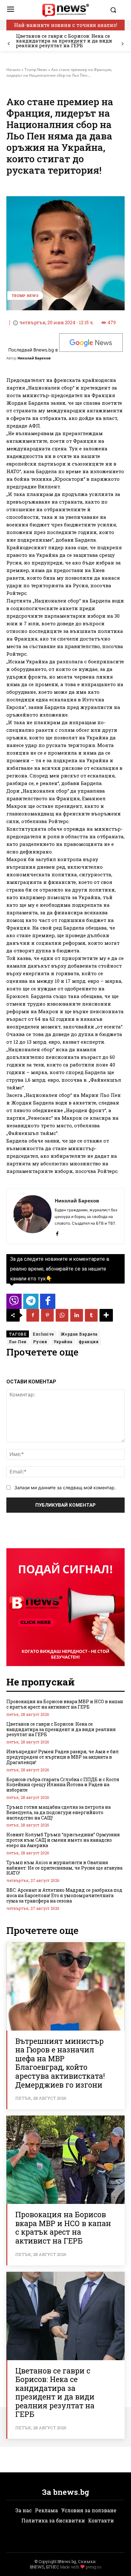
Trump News (36, 70)
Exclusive (43, 1334)
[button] (116, 10)
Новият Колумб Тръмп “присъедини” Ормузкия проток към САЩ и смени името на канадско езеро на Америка (63, 1840)
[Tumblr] (91, 1315)
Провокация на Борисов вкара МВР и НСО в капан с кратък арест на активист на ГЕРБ (65, 1704)
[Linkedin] (77, 1315)
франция (89, 1342)
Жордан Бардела (79, 1334)
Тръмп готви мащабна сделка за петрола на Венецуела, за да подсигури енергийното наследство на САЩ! (59, 1812)
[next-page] (122, 44)
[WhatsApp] (62, 1315)
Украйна (63, 1342)
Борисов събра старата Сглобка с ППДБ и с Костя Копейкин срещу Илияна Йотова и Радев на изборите (63, 1785)
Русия (40, 1342)
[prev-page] (9, 44)
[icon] (14, 1303)
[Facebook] (57, 1232)
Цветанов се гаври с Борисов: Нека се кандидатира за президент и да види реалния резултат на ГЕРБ (64, 41)
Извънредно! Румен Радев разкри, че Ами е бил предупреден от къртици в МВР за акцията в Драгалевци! (63, 1757)
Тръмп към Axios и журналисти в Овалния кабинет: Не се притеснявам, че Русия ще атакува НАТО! (64, 1868)
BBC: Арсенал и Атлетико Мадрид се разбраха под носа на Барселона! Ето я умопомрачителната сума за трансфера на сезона (64, 1895)
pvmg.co (93, 2567)
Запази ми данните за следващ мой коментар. (65, 1488)
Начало (13, 70)
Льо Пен (18, 1342)
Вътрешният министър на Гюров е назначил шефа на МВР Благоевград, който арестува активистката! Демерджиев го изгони (60, 2063)
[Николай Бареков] (32, 1216)
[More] (106, 1315)
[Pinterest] (47, 1315)
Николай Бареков (34, 358)
